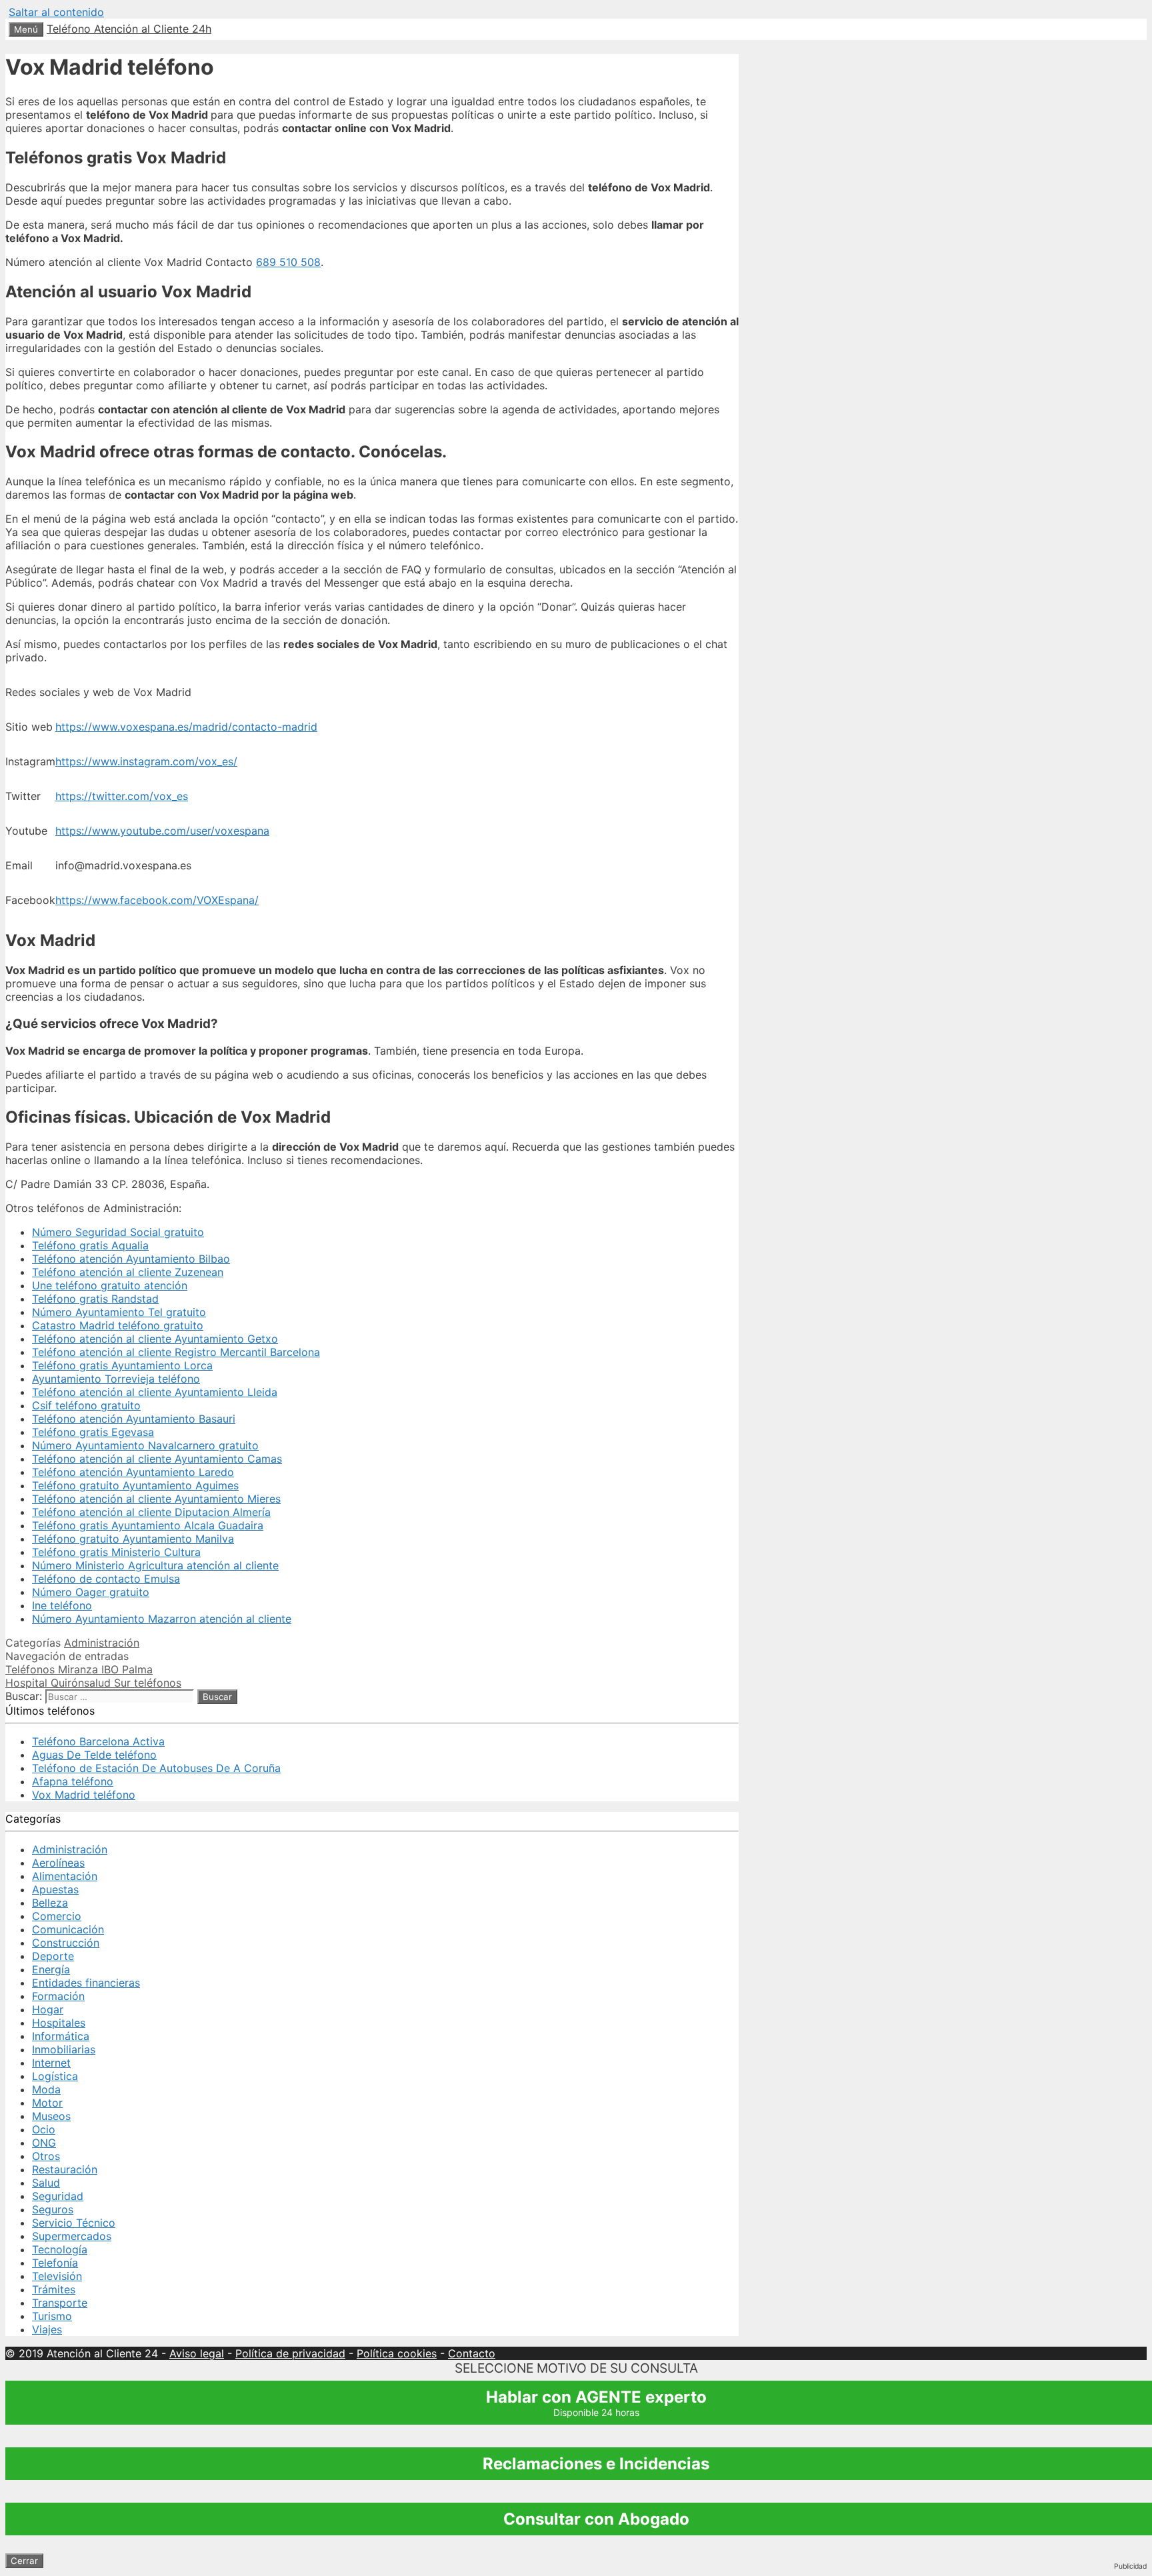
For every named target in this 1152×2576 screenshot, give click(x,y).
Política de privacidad (290, 2353)
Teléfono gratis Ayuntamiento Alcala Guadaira (148, 1525)
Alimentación (65, 1876)
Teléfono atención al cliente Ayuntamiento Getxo (155, 1339)
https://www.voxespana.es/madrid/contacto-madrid (186, 727)
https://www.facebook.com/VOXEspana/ (157, 900)
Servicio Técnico (74, 2223)
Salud (46, 2183)
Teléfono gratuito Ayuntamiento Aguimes (135, 1485)
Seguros (53, 2209)
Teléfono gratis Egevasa (93, 1432)
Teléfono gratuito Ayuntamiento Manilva (133, 1539)
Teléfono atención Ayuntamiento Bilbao (131, 1259)
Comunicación (68, 1929)
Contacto (472, 2353)
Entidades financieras (86, 1983)
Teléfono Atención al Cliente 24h (129, 29)
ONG (44, 2143)
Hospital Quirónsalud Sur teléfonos (93, 1683)
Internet (51, 2063)
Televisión (57, 2276)
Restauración (65, 2169)
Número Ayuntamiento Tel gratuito (119, 1312)
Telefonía (55, 2263)
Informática (61, 2036)
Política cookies (397, 2353)
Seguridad (58, 2196)
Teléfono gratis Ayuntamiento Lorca (122, 1365)
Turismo (52, 2316)
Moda (46, 2089)
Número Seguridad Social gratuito (118, 1232)
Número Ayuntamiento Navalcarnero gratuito (145, 1445)
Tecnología (60, 2249)
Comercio (57, 1916)
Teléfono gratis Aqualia (90, 1245)
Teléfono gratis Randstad (95, 1299)
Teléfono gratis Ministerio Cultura (116, 1552)
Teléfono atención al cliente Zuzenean (128, 1272)
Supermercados (72, 2236)
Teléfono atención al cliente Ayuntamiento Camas (157, 1459)
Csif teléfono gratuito (86, 1405)
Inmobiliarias (64, 2049)
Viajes (47, 2329)
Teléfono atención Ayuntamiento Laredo (133, 1472)
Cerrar (24, 2561)
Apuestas (55, 1889)
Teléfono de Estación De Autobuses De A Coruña (156, 1768)
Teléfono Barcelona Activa (98, 1741)
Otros (46, 2156)
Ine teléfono (62, 1605)
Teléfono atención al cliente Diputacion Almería (151, 1512)
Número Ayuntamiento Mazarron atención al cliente (162, 1619)
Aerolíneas (58, 1863)
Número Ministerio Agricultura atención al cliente (155, 1565)
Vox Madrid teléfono (84, 1795)
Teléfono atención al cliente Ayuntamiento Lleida (155, 1392)
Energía (51, 1969)
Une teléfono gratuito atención (110, 1285)
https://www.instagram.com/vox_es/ (146, 761)
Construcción (66, 1943)
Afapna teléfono (73, 1781)
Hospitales (59, 2023)
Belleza (50, 1903)
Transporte (60, 2303)
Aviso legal (197, 2353)
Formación (58, 1996)
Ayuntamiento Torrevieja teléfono (116, 1379)
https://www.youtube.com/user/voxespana (162, 831)
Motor (47, 2103)
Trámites (54, 2289)
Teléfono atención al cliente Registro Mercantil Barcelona (176, 1352)
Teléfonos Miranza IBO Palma (79, 1669)
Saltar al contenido (56, 12)
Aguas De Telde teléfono (94, 1755)
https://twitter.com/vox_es (122, 796)
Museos (51, 2116)
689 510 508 (288, 262)
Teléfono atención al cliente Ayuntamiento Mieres (156, 1499)
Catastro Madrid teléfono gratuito (118, 1325)
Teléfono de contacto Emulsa (106, 1579)
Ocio (44, 2129)
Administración (102, 1643)
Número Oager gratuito (91, 1592)
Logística (55, 2076)
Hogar (48, 2009)
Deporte (53, 1956)
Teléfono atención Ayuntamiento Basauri (134, 1419)
